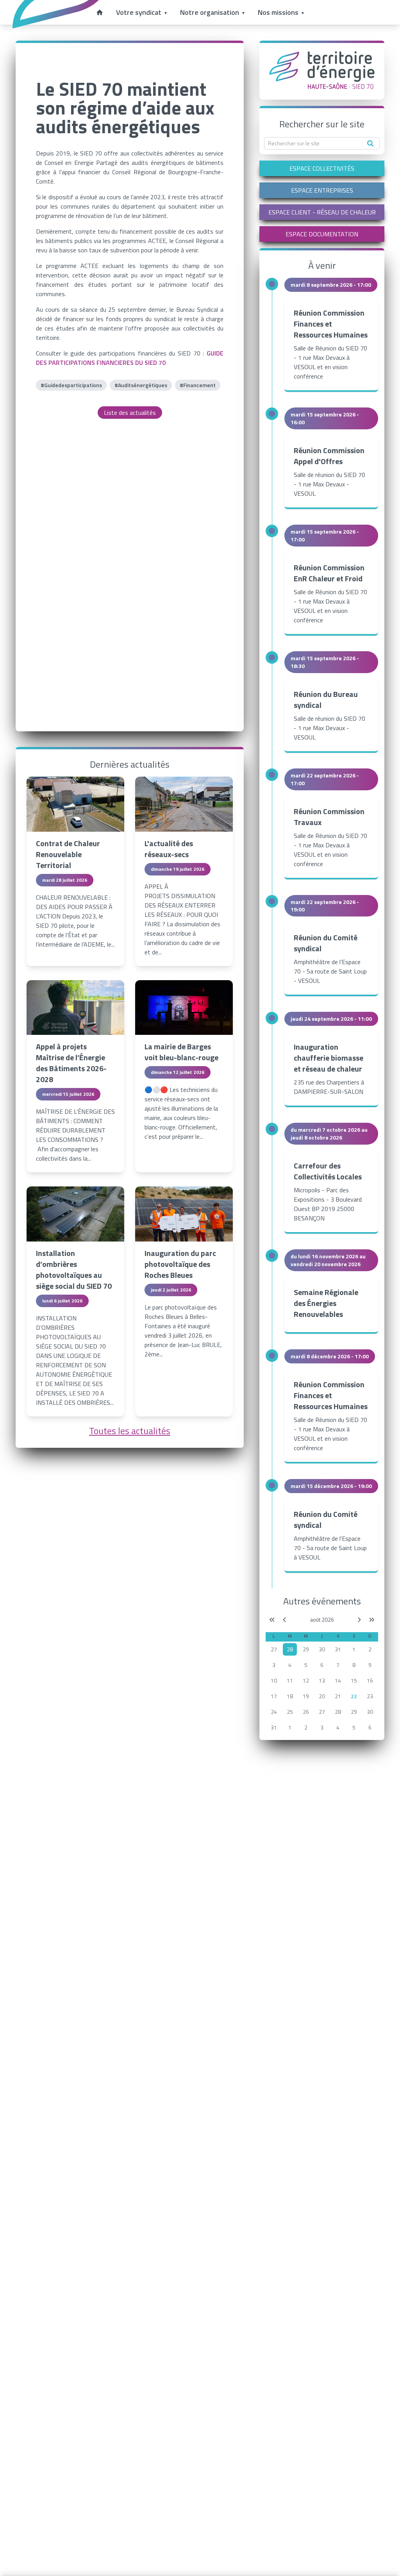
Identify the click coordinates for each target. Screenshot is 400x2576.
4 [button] (290, 1665)
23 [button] (370, 1696)
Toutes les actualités (130, 1431)
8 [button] (354, 1665)
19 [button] (306, 1696)
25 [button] (290, 1712)
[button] (290, 1649)
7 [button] (338, 1665)
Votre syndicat (139, 12)
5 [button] (306, 1665)
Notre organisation (210, 12)
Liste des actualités (130, 413)
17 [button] (274, 1696)
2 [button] (370, 1649)
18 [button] (290, 1696)
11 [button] (290, 1680)
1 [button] (354, 1649)
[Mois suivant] (359, 1620)
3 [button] (274, 1665)
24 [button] (274, 1712)
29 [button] (306, 1649)
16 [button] (370, 1680)
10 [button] (274, 1680)
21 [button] (338, 1696)
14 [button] (338, 1680)
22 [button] (354, 1696)
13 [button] (322, 1680)
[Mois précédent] (284, 1620)
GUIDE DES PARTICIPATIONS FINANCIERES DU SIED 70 (130, 358)
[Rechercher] (370, 143)
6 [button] (322, 1665)
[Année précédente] (272, 1620)
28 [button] (338, 1712)
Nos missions (278, 12)
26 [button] (306, 1712)
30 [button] (322, 1649)
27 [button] (274, 1649)
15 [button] (354, 1680)
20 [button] (322, 1696)
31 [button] (338, 1649)
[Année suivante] (372, 1620)
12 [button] (306, 1680)
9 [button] (370, 1665)
